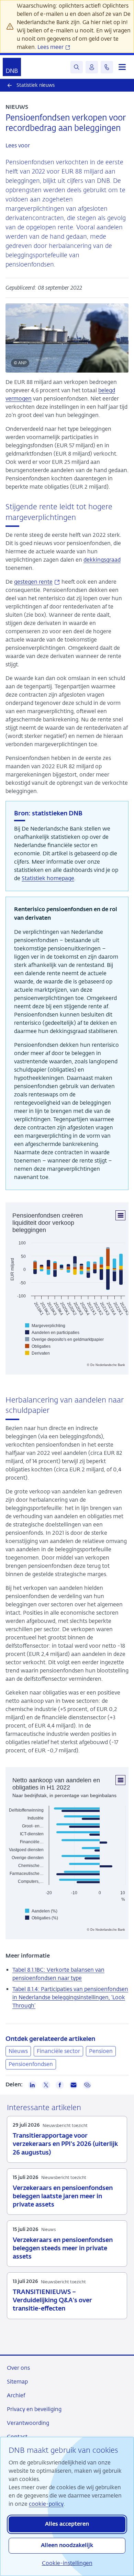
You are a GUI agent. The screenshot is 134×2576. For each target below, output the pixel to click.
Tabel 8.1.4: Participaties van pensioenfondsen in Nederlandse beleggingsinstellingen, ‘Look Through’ (70, 1997)
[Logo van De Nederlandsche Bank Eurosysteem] (12, 67)
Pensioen (101, 2051)
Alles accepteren (67, 2524)
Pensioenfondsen (31, 2064)
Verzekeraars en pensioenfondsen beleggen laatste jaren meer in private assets (63, 2197)
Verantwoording (28, 2423)
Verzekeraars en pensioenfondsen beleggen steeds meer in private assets (63, 2249)
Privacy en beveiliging (34, 2409)
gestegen (37, 582)
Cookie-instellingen (67, 2563)
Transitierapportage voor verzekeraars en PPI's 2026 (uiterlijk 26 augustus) (65, 2144)
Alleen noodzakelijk (67, 2546)
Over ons (18, 2368)
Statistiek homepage (48, 878)
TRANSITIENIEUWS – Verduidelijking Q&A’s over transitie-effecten (52, 2301)
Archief (16, 2395)
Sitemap (17, 2382)
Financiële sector (58, 2051)
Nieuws (18, 2051)
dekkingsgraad (102, 560)
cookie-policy (46, 2504)
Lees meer (51, 47)
